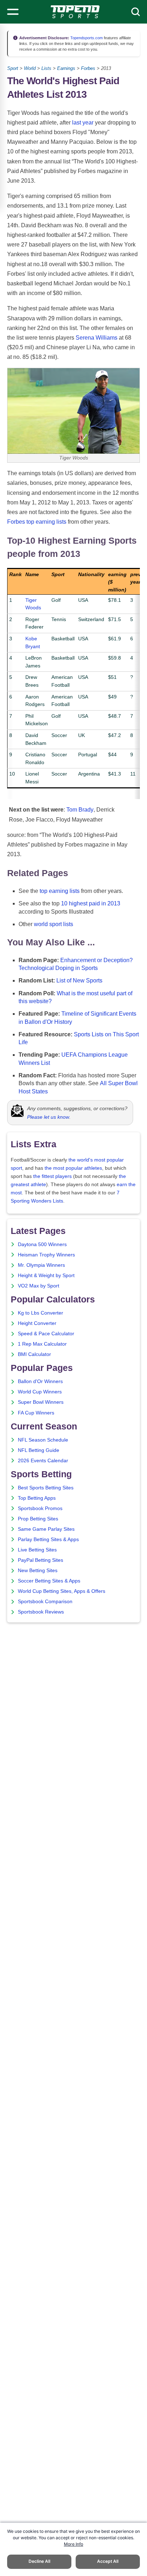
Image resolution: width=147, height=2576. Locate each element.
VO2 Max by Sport (39, 1286)
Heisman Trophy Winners (46, 1255)
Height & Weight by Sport (46, 1276)
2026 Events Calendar (43, 1461)
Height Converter (37, 1323)
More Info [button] (73, 2544)
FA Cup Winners (36, 1413)
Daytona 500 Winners (42, 1244)
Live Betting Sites (37, 1550)
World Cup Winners (40, 1392)
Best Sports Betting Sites (46, 1488)
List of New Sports (79, 980)
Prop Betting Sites (38, 1519)
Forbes (88, 68)
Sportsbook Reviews (41, 1612)
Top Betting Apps (37, 1498)
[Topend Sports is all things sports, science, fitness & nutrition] (75, 12)
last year (83, 123)
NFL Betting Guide (39, 1450)
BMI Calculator (34, 1354)
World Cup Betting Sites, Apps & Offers (62, 1591)
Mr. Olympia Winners (41, 1265)
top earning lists (60, 891)
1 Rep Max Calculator (42, 1344)
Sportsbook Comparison (45, 1602)
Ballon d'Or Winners (40, 1381)
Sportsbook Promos (40, 1508)
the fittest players (52, 1176)
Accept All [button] (108, 2561)
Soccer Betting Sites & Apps (49, 1581)
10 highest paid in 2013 (91, 903)
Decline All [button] (39, 2561)
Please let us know (48, 1117)
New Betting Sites (38, 1571)
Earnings (66, 68)
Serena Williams (97, 338)
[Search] (136, 12)
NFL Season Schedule (43, 1440)
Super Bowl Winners (41, 1402)
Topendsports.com (86, 38)
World (30, 68)
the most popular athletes (73, 1168)
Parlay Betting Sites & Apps (48, 1539)
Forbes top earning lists (37, 522)
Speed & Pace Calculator (46, 1334)
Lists (46, 68)
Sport (13, 68)
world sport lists (54, 924)
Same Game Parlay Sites (46, 1529)
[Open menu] (13, 12)
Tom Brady (80, 810)
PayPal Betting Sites (40, 1560)
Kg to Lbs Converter (40, 1313)
